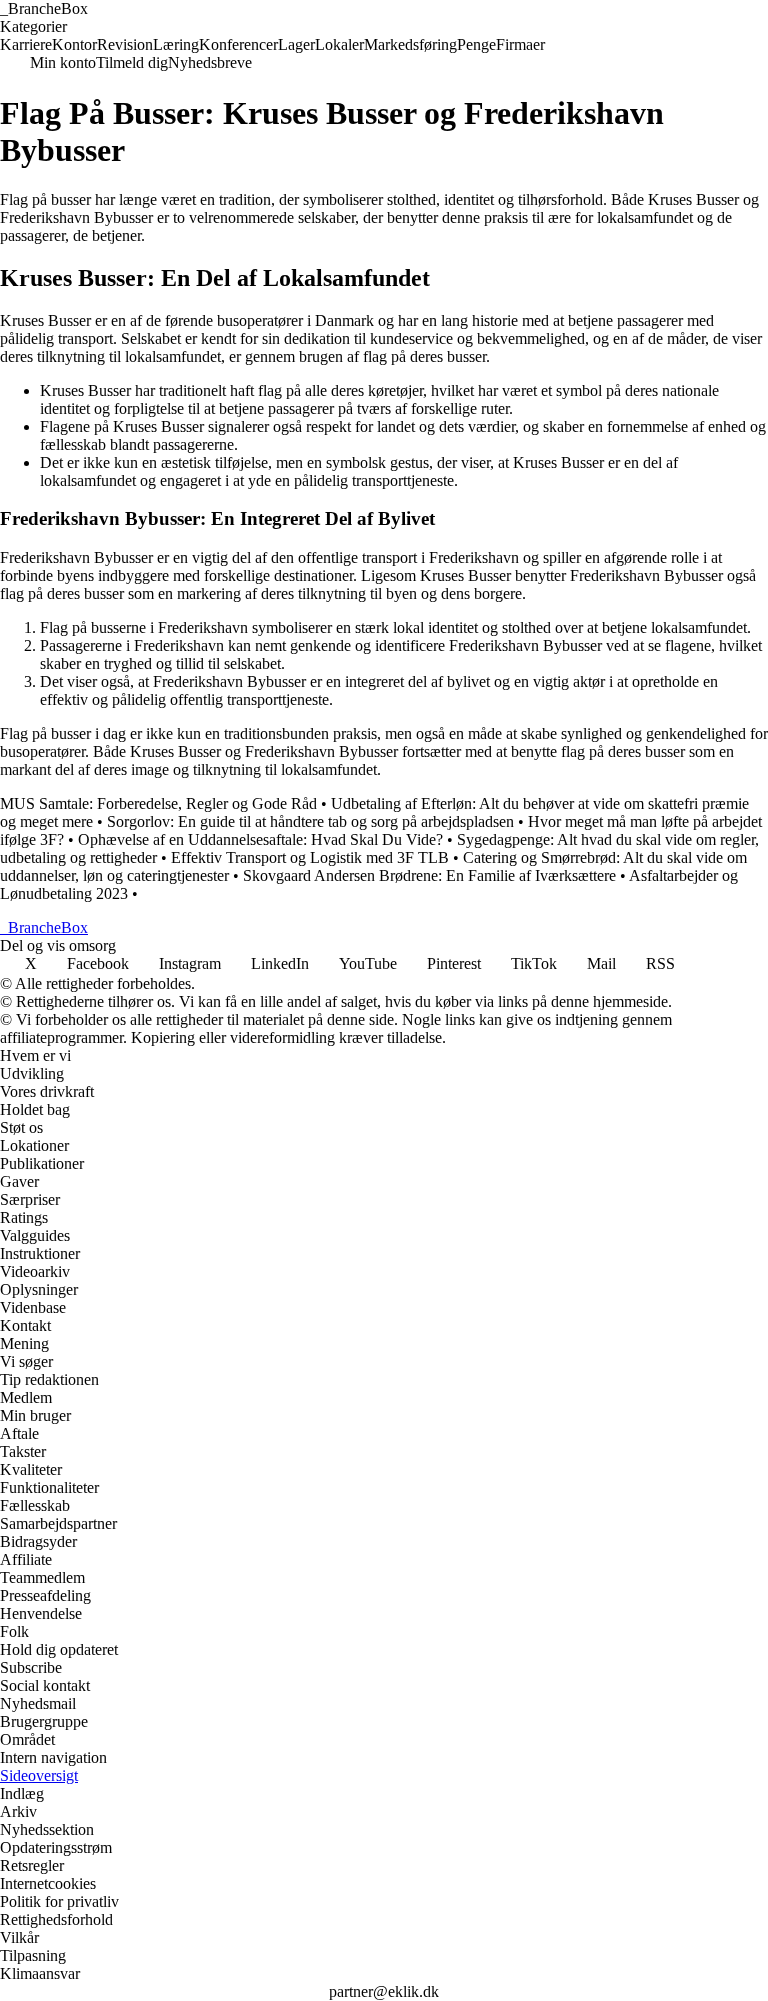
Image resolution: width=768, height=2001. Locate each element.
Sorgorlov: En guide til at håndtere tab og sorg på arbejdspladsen (310, 821)
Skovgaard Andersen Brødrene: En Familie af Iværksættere (429, 875)
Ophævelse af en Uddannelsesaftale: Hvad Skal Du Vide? (260, 839)
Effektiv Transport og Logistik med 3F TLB (310, 857)
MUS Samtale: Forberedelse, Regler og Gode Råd (158, 803)
